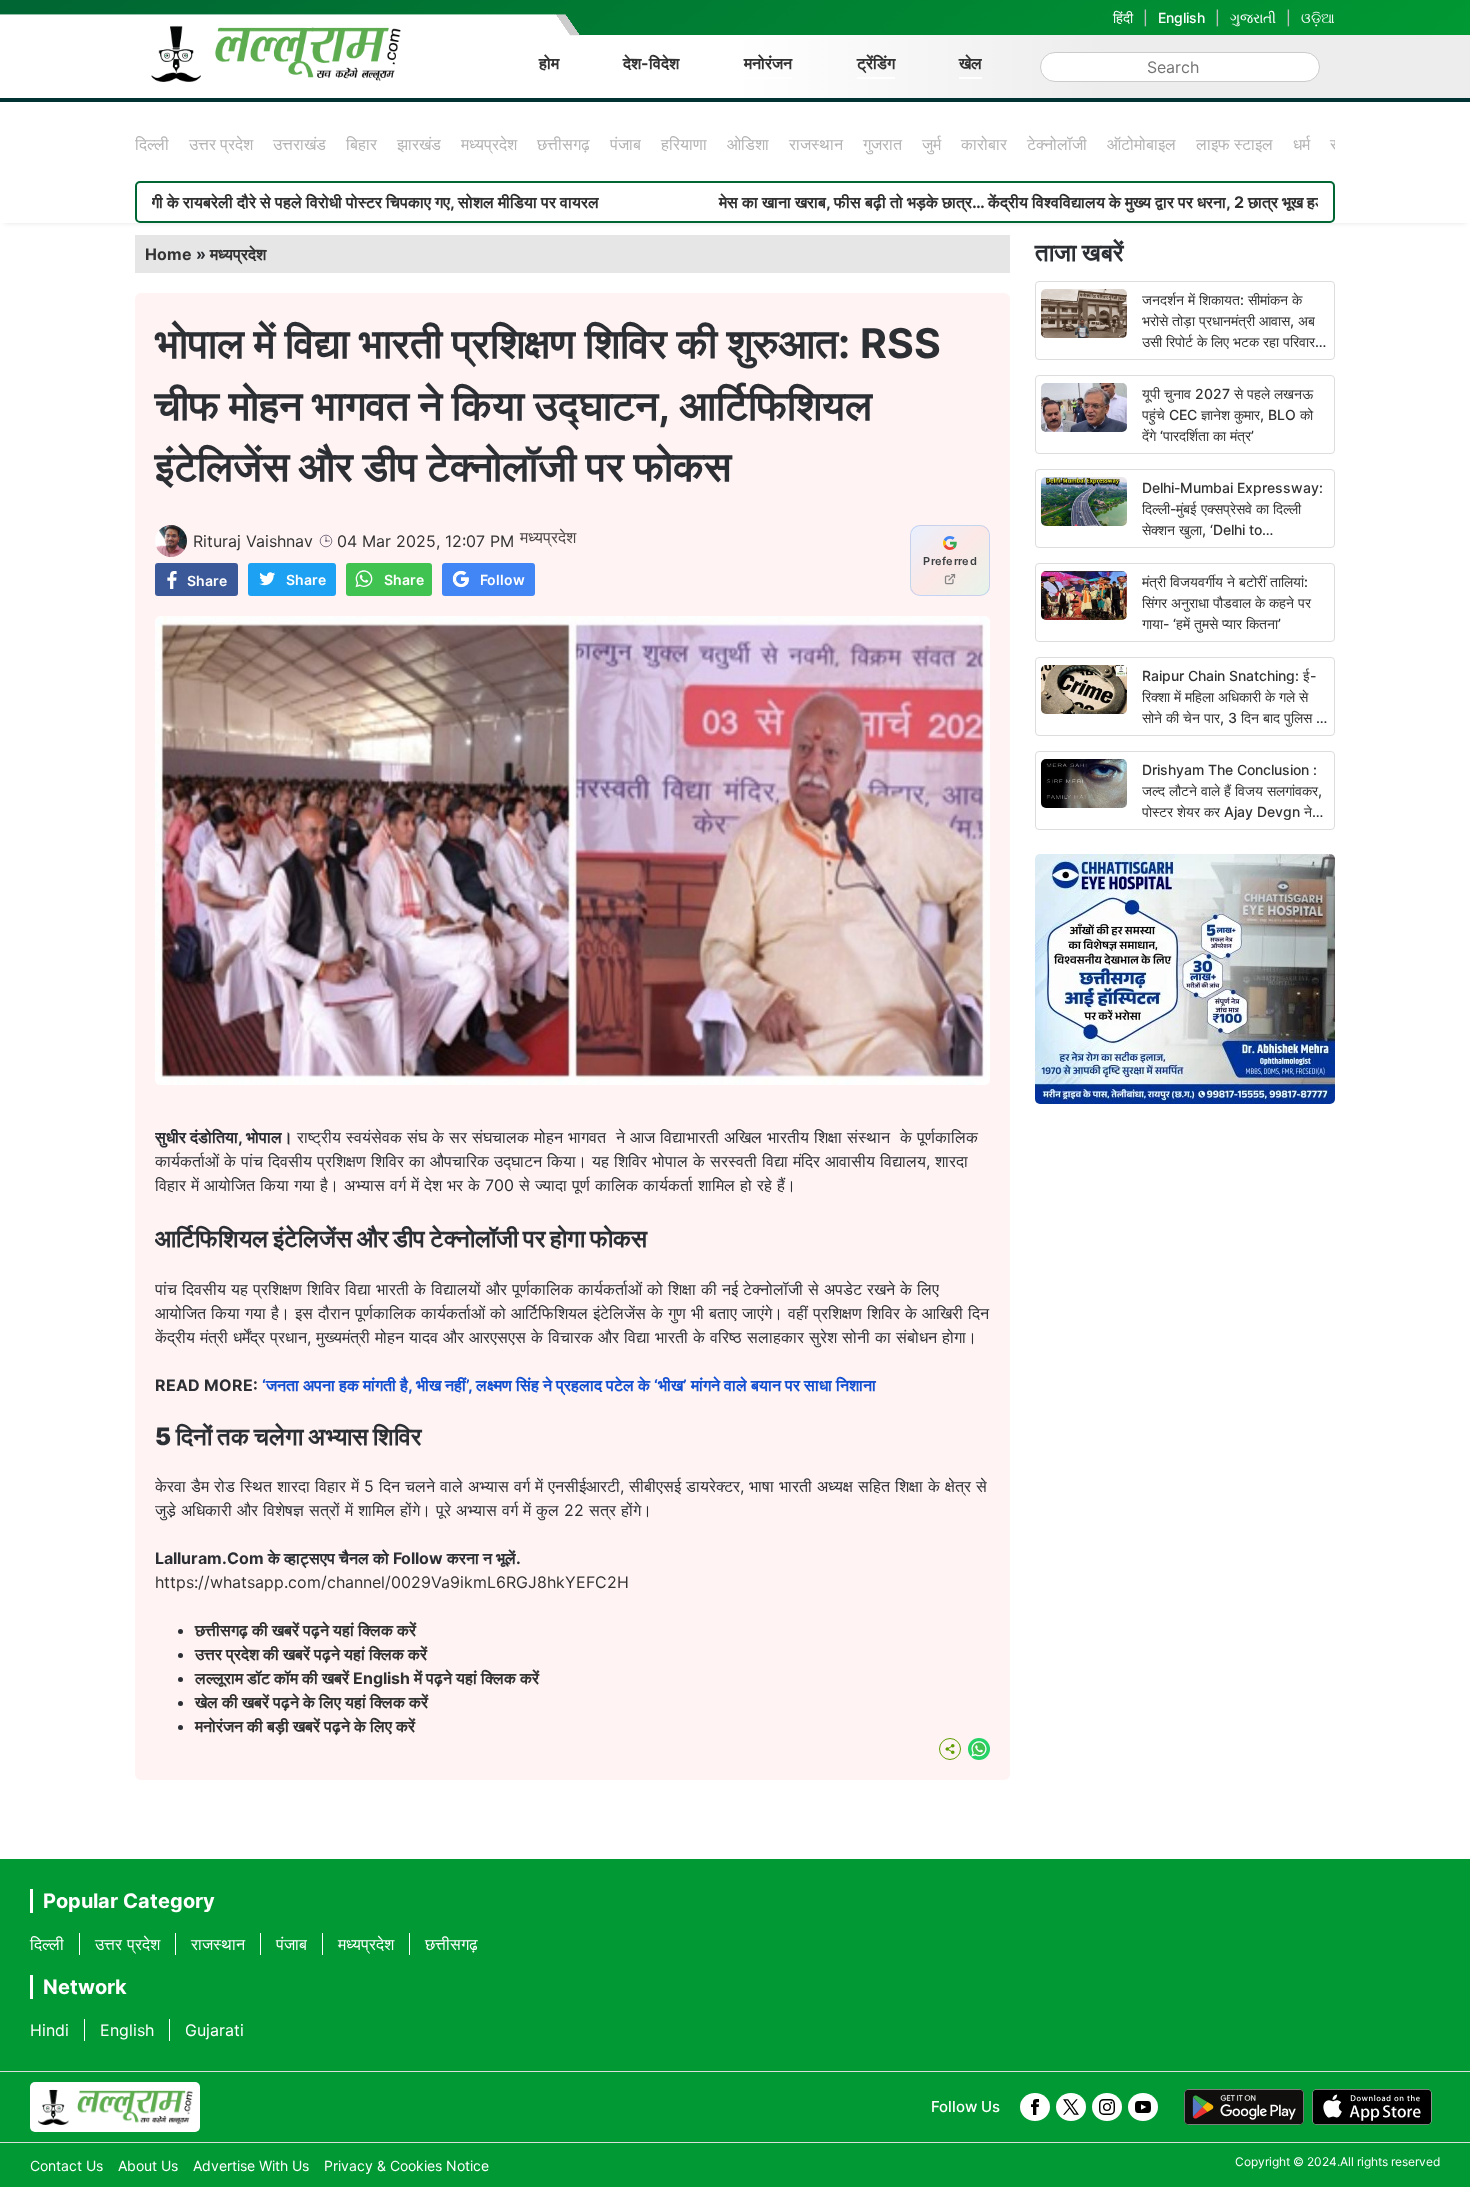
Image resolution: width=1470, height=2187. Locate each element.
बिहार (361, 144)
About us (148, 2165)
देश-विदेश (651, 63)
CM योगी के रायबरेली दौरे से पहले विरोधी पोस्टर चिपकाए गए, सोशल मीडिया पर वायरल (260, 202)
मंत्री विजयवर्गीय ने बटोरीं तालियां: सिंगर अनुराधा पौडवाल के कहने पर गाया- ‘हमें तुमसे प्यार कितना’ (1226, 602)
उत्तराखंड (299, 144)
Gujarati (214, 2030)
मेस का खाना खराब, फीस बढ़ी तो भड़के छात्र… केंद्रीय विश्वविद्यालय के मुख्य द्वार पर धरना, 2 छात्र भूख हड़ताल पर (950, 202)
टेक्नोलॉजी (1057, 144)
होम (549, 63)
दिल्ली (152, 144)
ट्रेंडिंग (876, 63)
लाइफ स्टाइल (1234, 144)
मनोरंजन (768, 63)
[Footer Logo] (115, 2107)
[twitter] (1071, 2107)
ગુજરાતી (1253, 17)
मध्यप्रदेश (489, 144)
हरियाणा (684, 144)
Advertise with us (251, 2165)
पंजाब (625, 144)
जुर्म (931, 144)
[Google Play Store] (1244, 2107)
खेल (970, 63)
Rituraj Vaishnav (253, 541)
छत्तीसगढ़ (563, 144)
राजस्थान (816, 144)
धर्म (1301, 144)
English (1181, 17)
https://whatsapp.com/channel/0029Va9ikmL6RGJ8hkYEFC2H (392, 1582)
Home (168, 254)
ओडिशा (748, 144)
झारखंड (419, 144)
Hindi (49, 2030)
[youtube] (1143, 2107)
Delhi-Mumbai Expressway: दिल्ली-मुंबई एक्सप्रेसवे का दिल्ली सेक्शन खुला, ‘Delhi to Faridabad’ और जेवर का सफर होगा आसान (1232, 529)
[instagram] (1107, 2107)
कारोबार (984, 144)
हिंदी (1123, 17)
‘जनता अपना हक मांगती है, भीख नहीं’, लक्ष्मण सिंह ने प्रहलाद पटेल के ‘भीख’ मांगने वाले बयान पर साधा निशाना (573, 1385)
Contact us (66, 2165)
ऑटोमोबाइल (1141, 144)
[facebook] (1035, 2107)
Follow (502, 579)
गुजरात (882, 144)
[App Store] (1372, 2107)
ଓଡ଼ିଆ (1318, 17)
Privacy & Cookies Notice (406, 2165)
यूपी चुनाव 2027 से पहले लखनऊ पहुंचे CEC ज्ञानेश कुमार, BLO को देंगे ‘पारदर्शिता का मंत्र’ (1227, 414)
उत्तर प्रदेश (221, 144)
